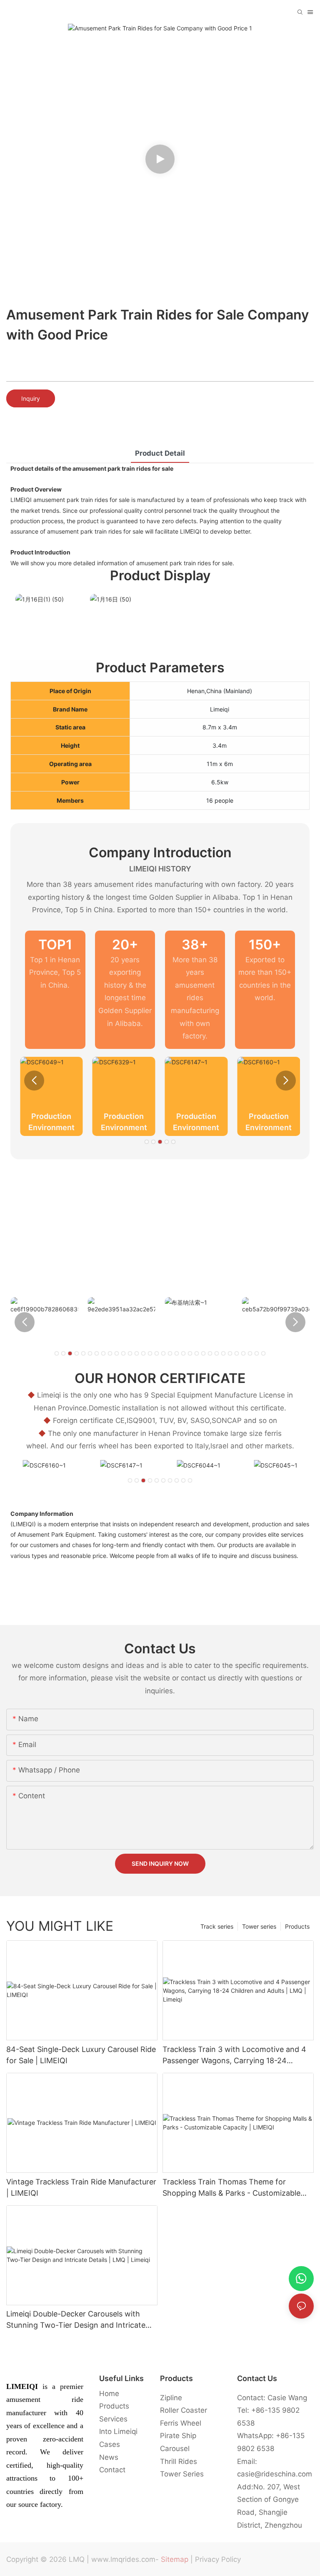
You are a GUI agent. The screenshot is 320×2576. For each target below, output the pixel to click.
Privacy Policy (218, 2559)
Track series (217, 1926)
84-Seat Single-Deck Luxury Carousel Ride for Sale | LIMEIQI (81, 2055)
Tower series (259, 1926)
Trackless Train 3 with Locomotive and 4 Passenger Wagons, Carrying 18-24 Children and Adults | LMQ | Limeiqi (234, 2056)
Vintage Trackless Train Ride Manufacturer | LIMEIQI (81, 2187)
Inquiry (31, 398)
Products (297, 1926)
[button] (34, 1081)
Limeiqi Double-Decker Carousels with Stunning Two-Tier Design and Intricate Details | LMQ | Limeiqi (76, 2320)
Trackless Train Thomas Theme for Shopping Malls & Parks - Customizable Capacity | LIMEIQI (231, 2188)
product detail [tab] (160, 453)
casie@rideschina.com (275, 2474)
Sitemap (175, 2559)
